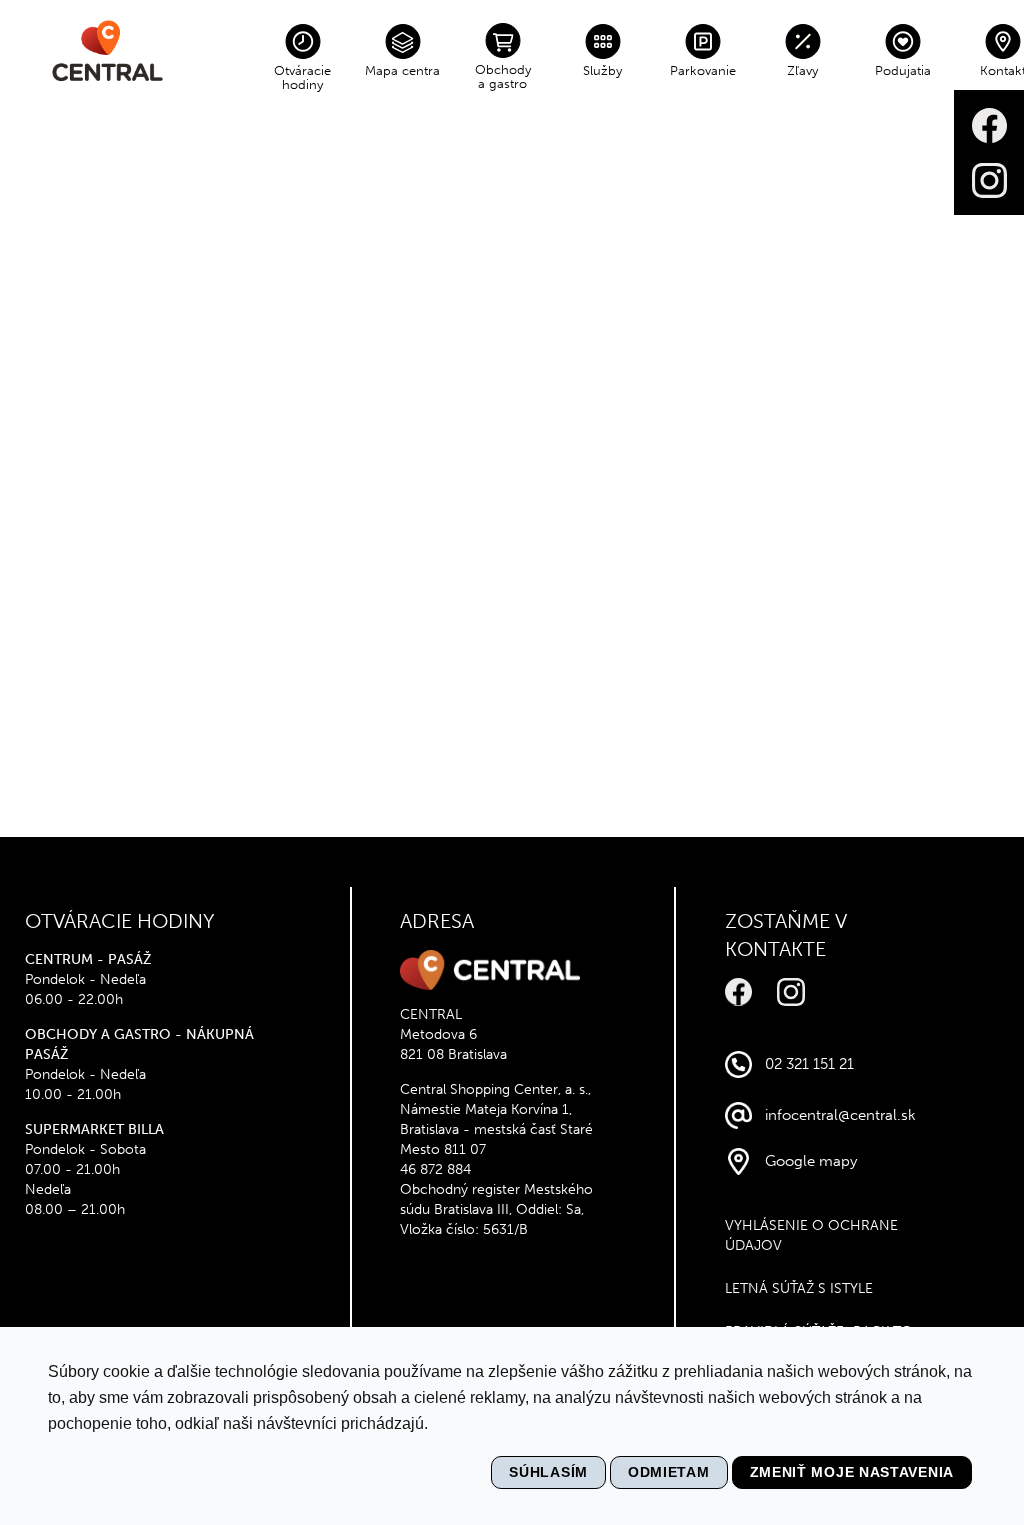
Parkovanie (703, 70)
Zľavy (802, 70)
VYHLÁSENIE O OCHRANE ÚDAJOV (811, 1235)
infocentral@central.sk (840, 1115)
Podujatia (903, 70)
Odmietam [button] (669, 1472)
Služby (602, 70)
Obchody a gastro (503, 76)
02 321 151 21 (809, 1064)
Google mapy (811, 1161)
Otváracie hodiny (302, 77)
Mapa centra (402, 70)
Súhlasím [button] (548, 1472)
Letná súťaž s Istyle (799, 1288)
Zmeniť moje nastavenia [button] (852, 1472)
